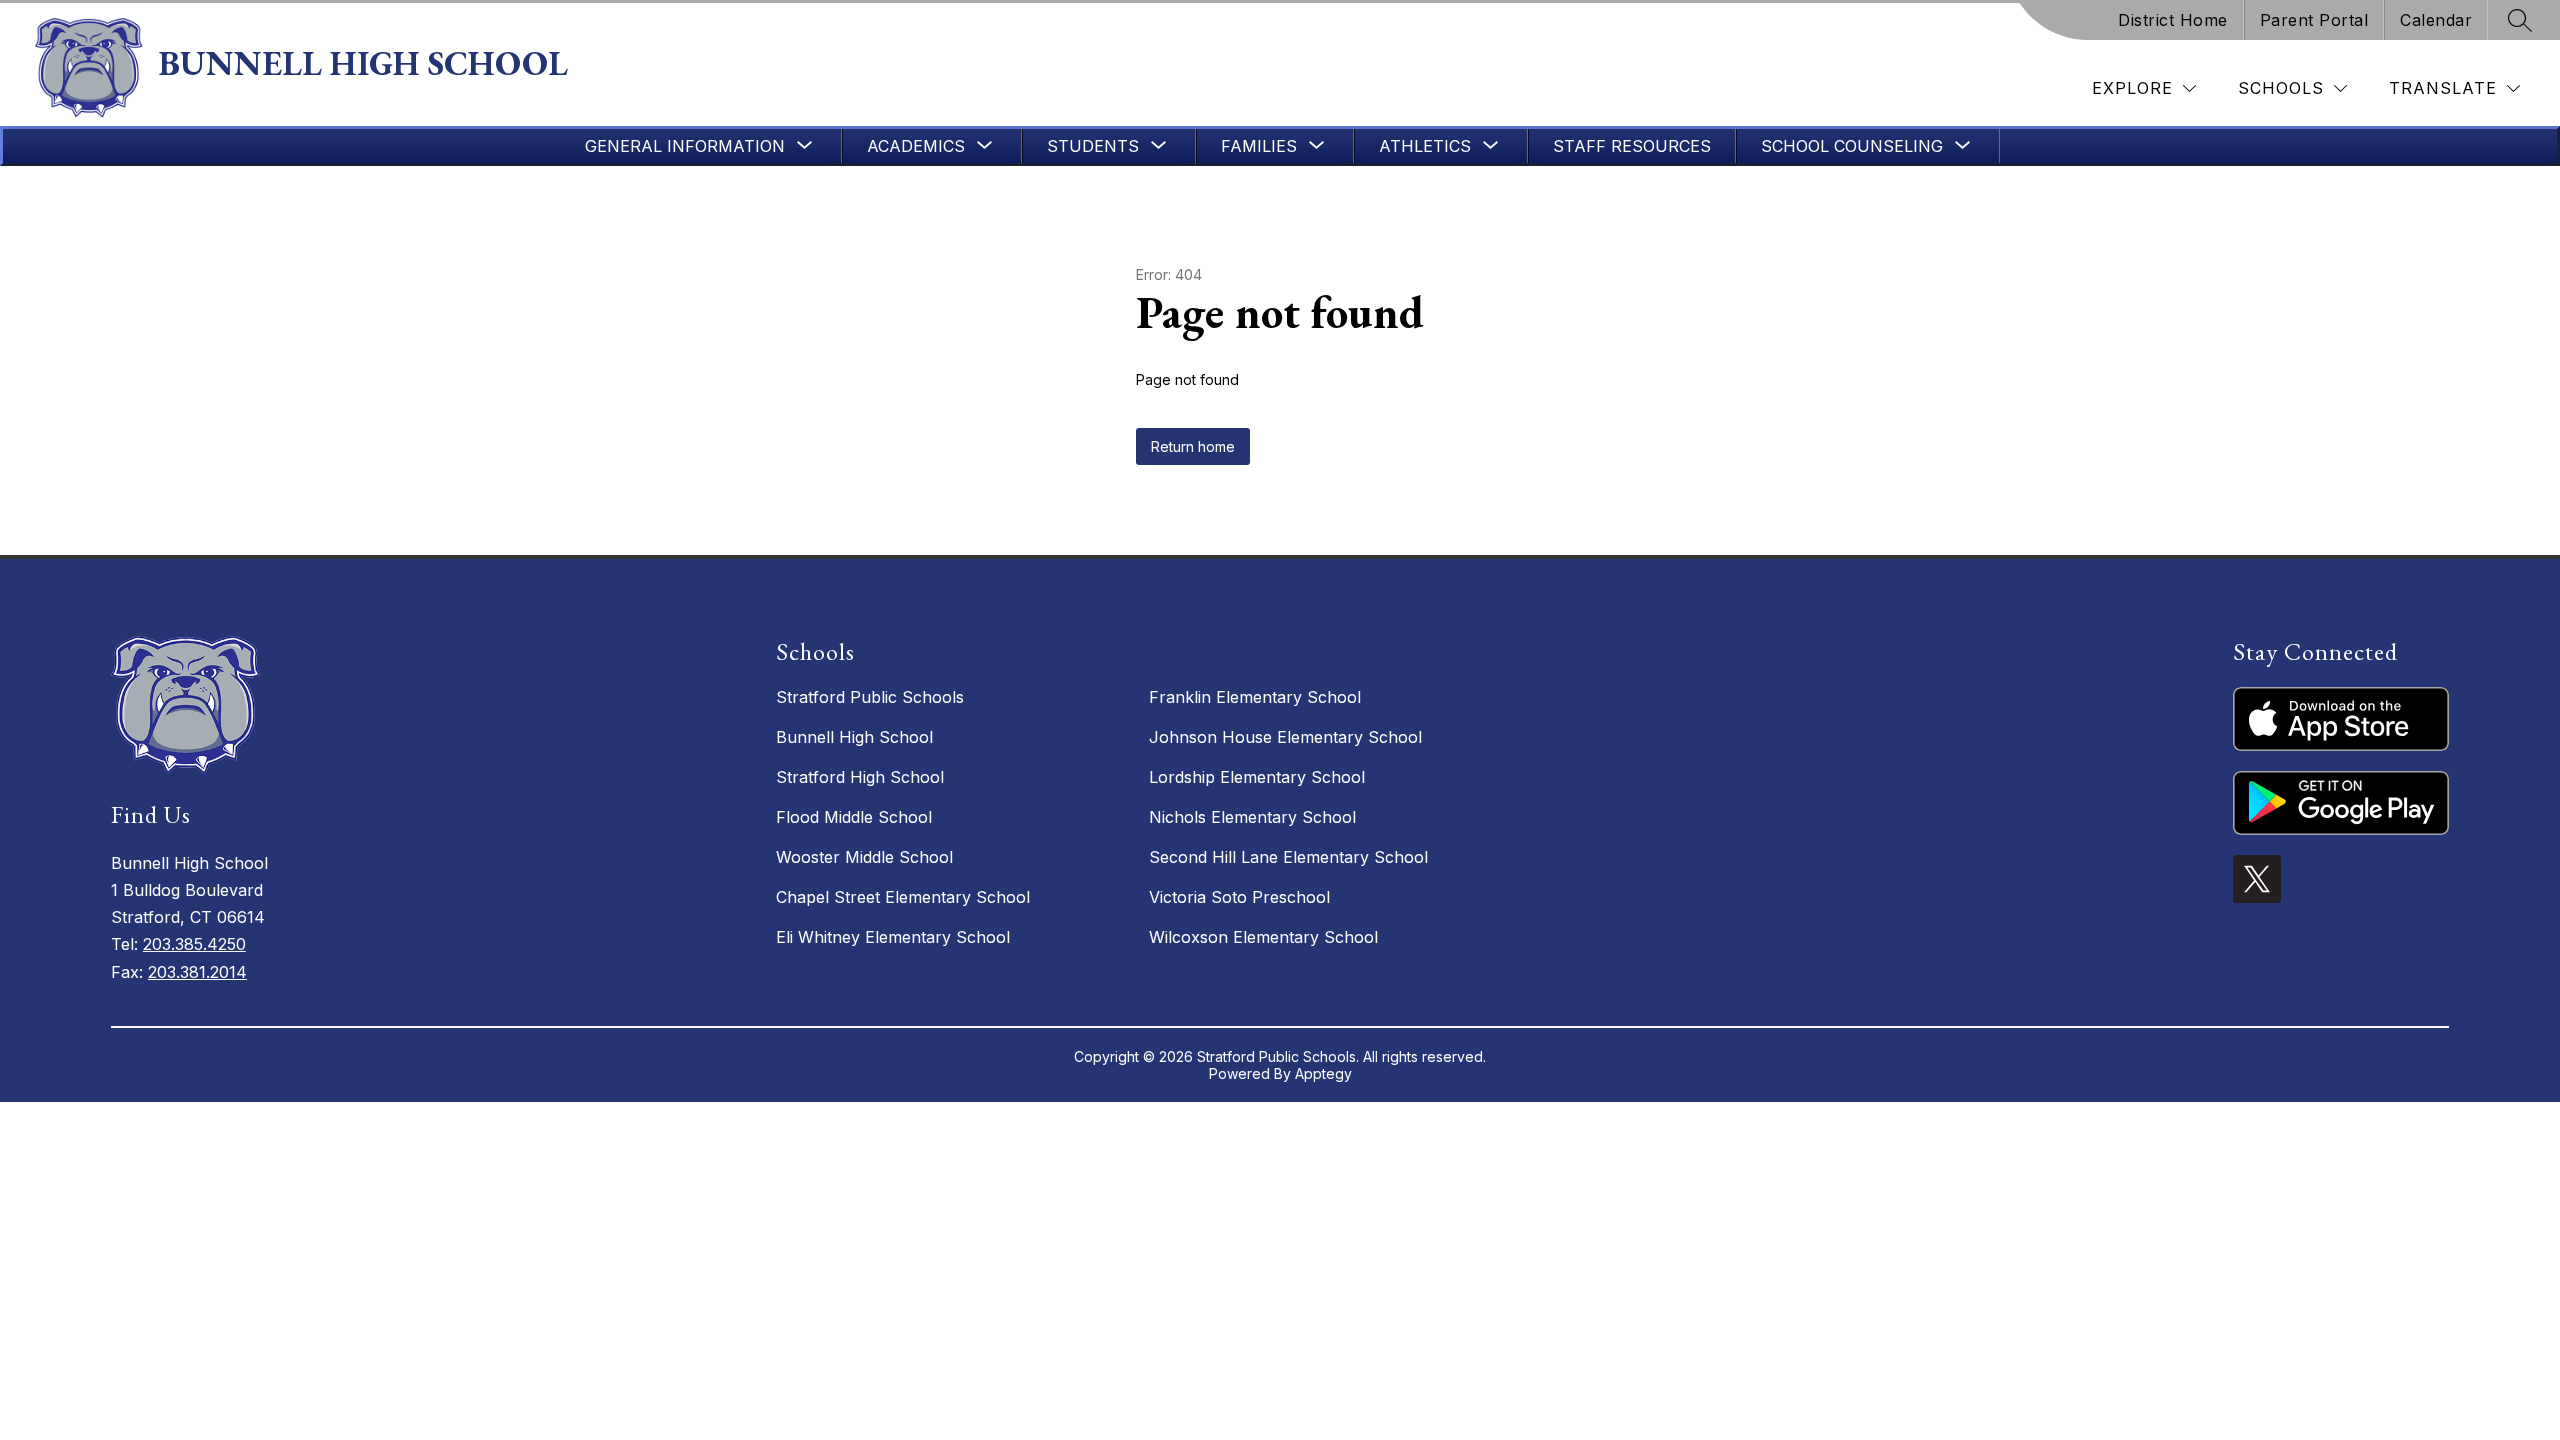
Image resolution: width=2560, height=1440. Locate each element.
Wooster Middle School (864, 857)
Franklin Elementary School (1255, 697)
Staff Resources (1632, 146)
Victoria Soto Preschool (1239, 897)
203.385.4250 (194, 944)
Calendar (2436, 20)
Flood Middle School (854, 817)
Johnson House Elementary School (1285, 737)
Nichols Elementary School (1252, 817)
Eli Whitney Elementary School (893, 937)
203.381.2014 (197, 972)
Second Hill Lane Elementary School (1288, 857)
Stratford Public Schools (870, 697)
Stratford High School (860, 777)
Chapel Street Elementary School (903, 897)
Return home (1193, 446)
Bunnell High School (854, 737)
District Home (2173, 20)
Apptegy (1323, 1073)
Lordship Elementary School (1257, 777)
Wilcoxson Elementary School (1263, 937)
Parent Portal (2314, 20)
